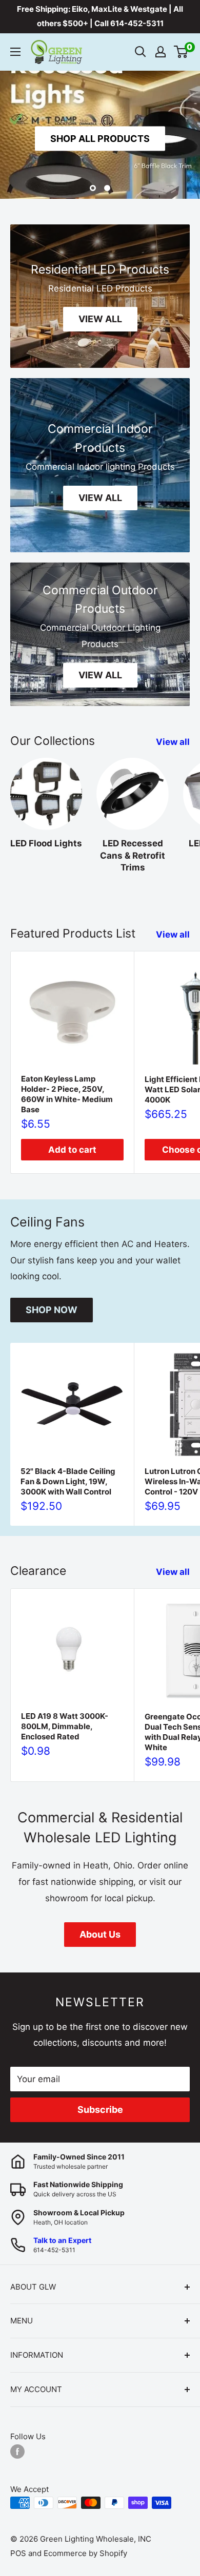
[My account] (161, 52)
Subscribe (100, 2110)
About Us (100, 1934)
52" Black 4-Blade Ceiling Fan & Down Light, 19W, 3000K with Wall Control (68, 1481)
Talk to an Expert (62, 2240)
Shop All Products (100, 138)
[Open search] (141, 52)
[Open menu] (15, 52)
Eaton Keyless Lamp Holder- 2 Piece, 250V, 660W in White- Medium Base (67, 1094)
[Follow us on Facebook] (17, 2451)
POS (18, 2553)
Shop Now (52, 1310)
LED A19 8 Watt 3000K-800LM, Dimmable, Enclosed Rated (65, 1726)
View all (173, 742)
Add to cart (72, 1150)
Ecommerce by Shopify (85, 2553)
